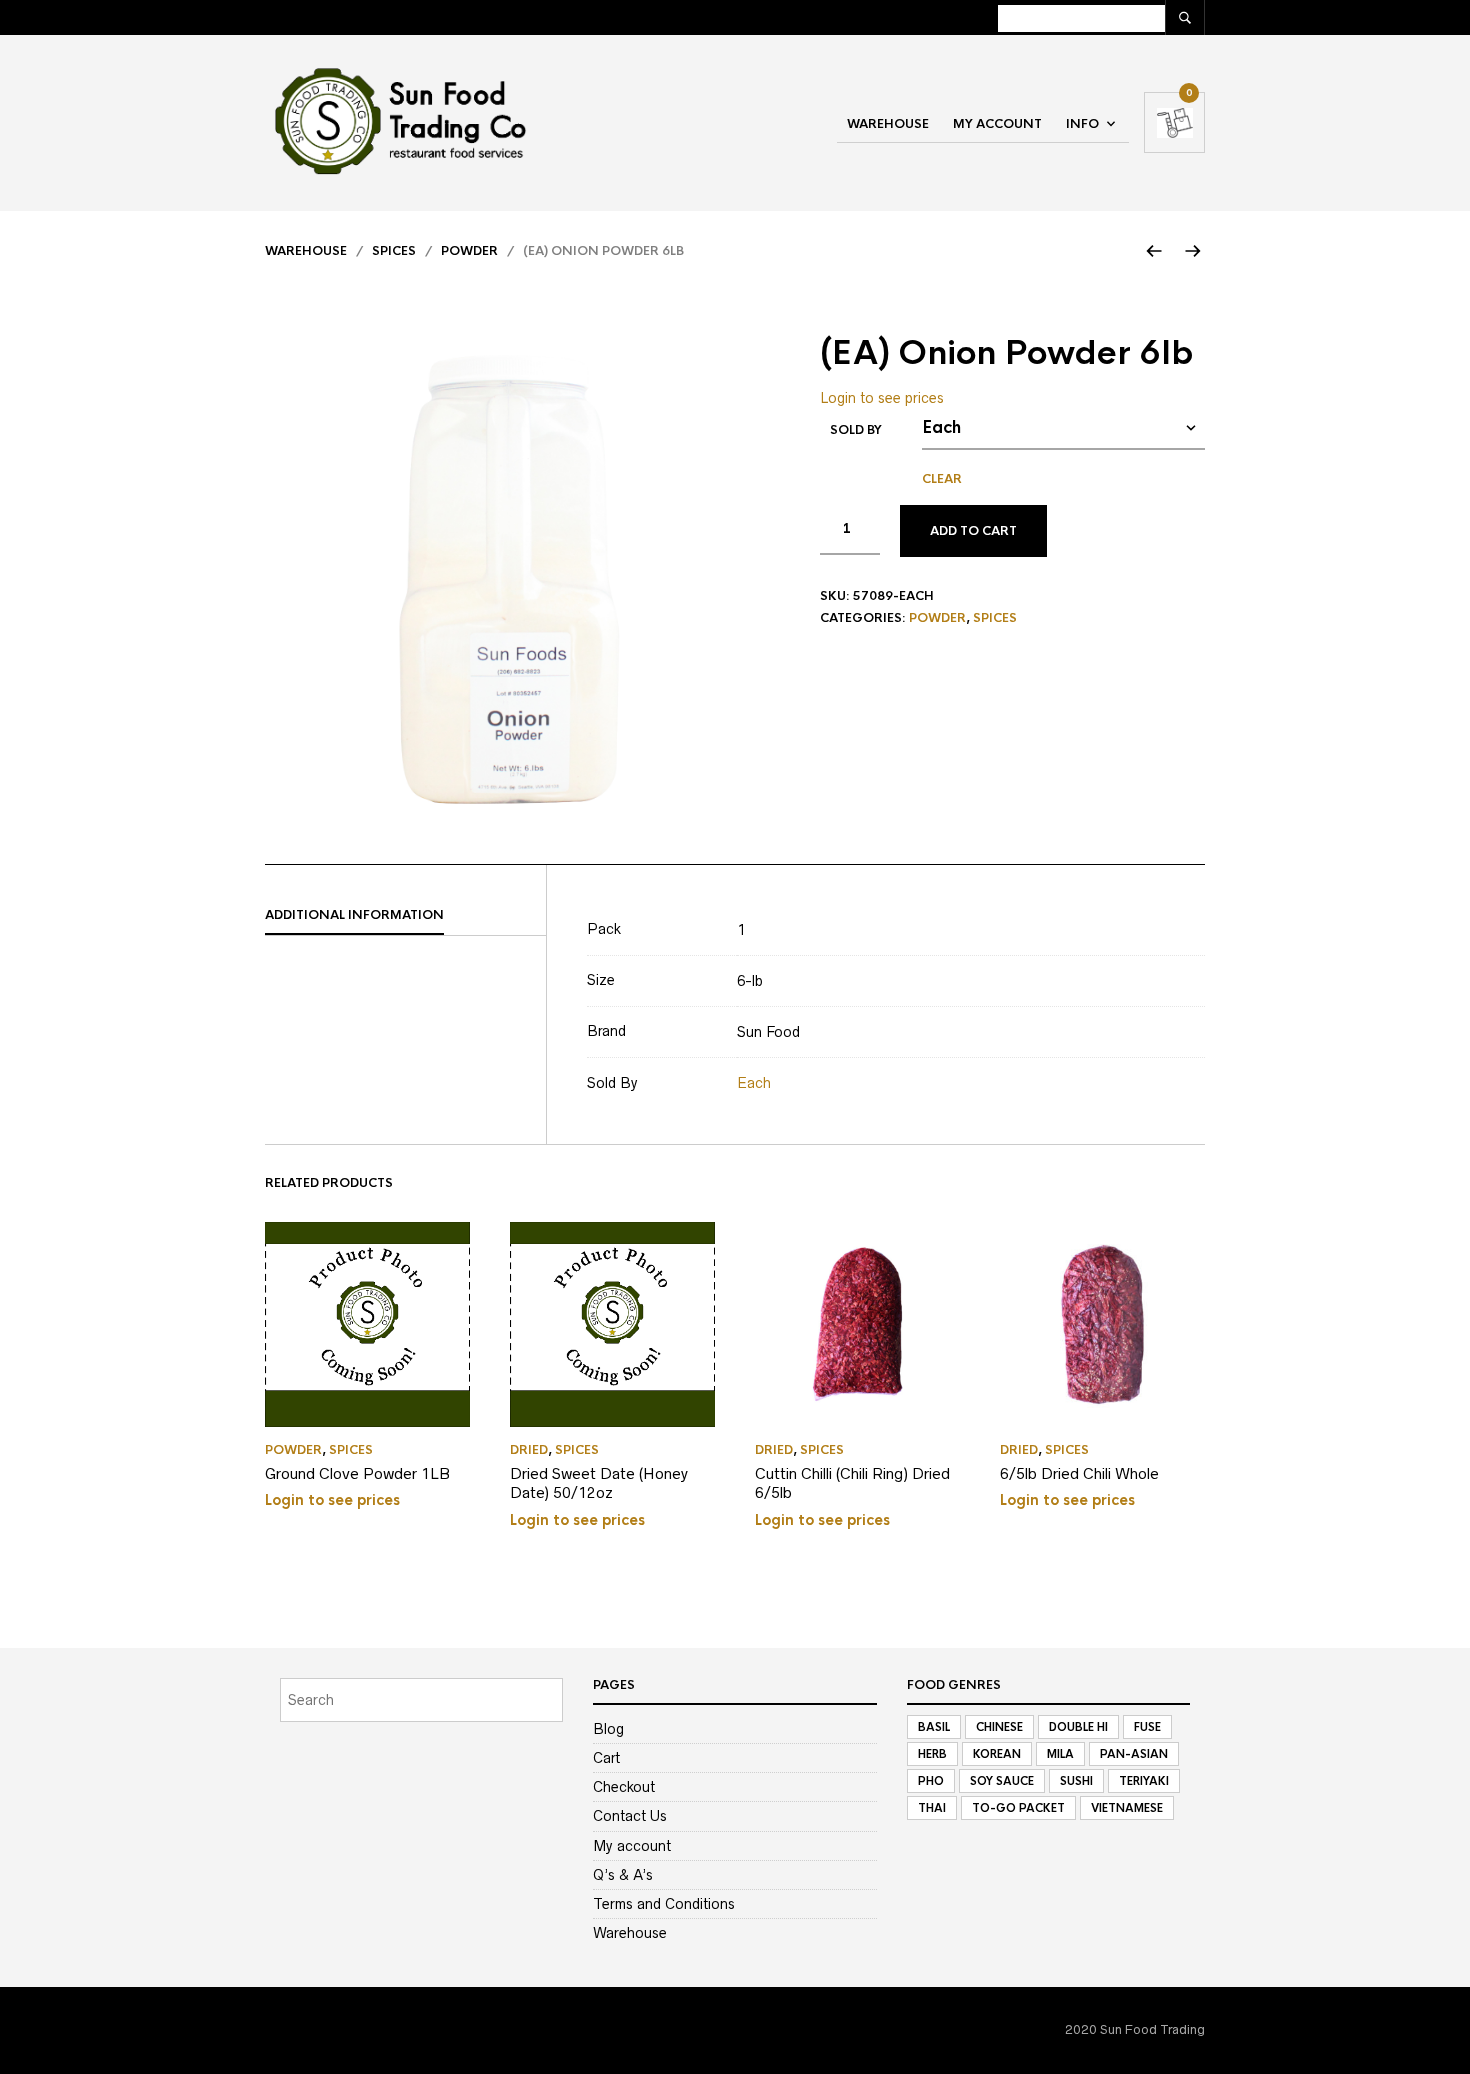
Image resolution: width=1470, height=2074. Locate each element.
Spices (394, 251)
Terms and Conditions (664, 1904)
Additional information (354, 915)
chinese (999, 1727)
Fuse (1147, 1727)
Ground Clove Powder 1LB (357, 1473)
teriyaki (1144, 1781)
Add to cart (973, 531)
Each (754, 1083)
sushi (1076, 1781)
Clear (942, 479)
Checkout (624, 1787)
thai (932, 1808)
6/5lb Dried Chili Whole (1079, 1473)
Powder (469, 251)
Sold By (856, 430)
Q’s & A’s (623, 1875)
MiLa (1060, 1754)
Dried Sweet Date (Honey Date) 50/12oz (599, 1483)
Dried (529, 1450)
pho (931, 1781)
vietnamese (1127, 1808)
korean (997, 1754)
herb (932, 1754)
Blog (608, 1729)
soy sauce (1002, 1781)
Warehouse (888, 124)
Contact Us (630, 1816)
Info (1082, 124)
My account (997, 124)
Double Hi (1078, 1727)
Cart (606, 1758)
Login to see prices (882, 398)
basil (934, 1727)
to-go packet (1018, 1808)
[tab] (405, 916)
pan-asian (1134, 1754)
